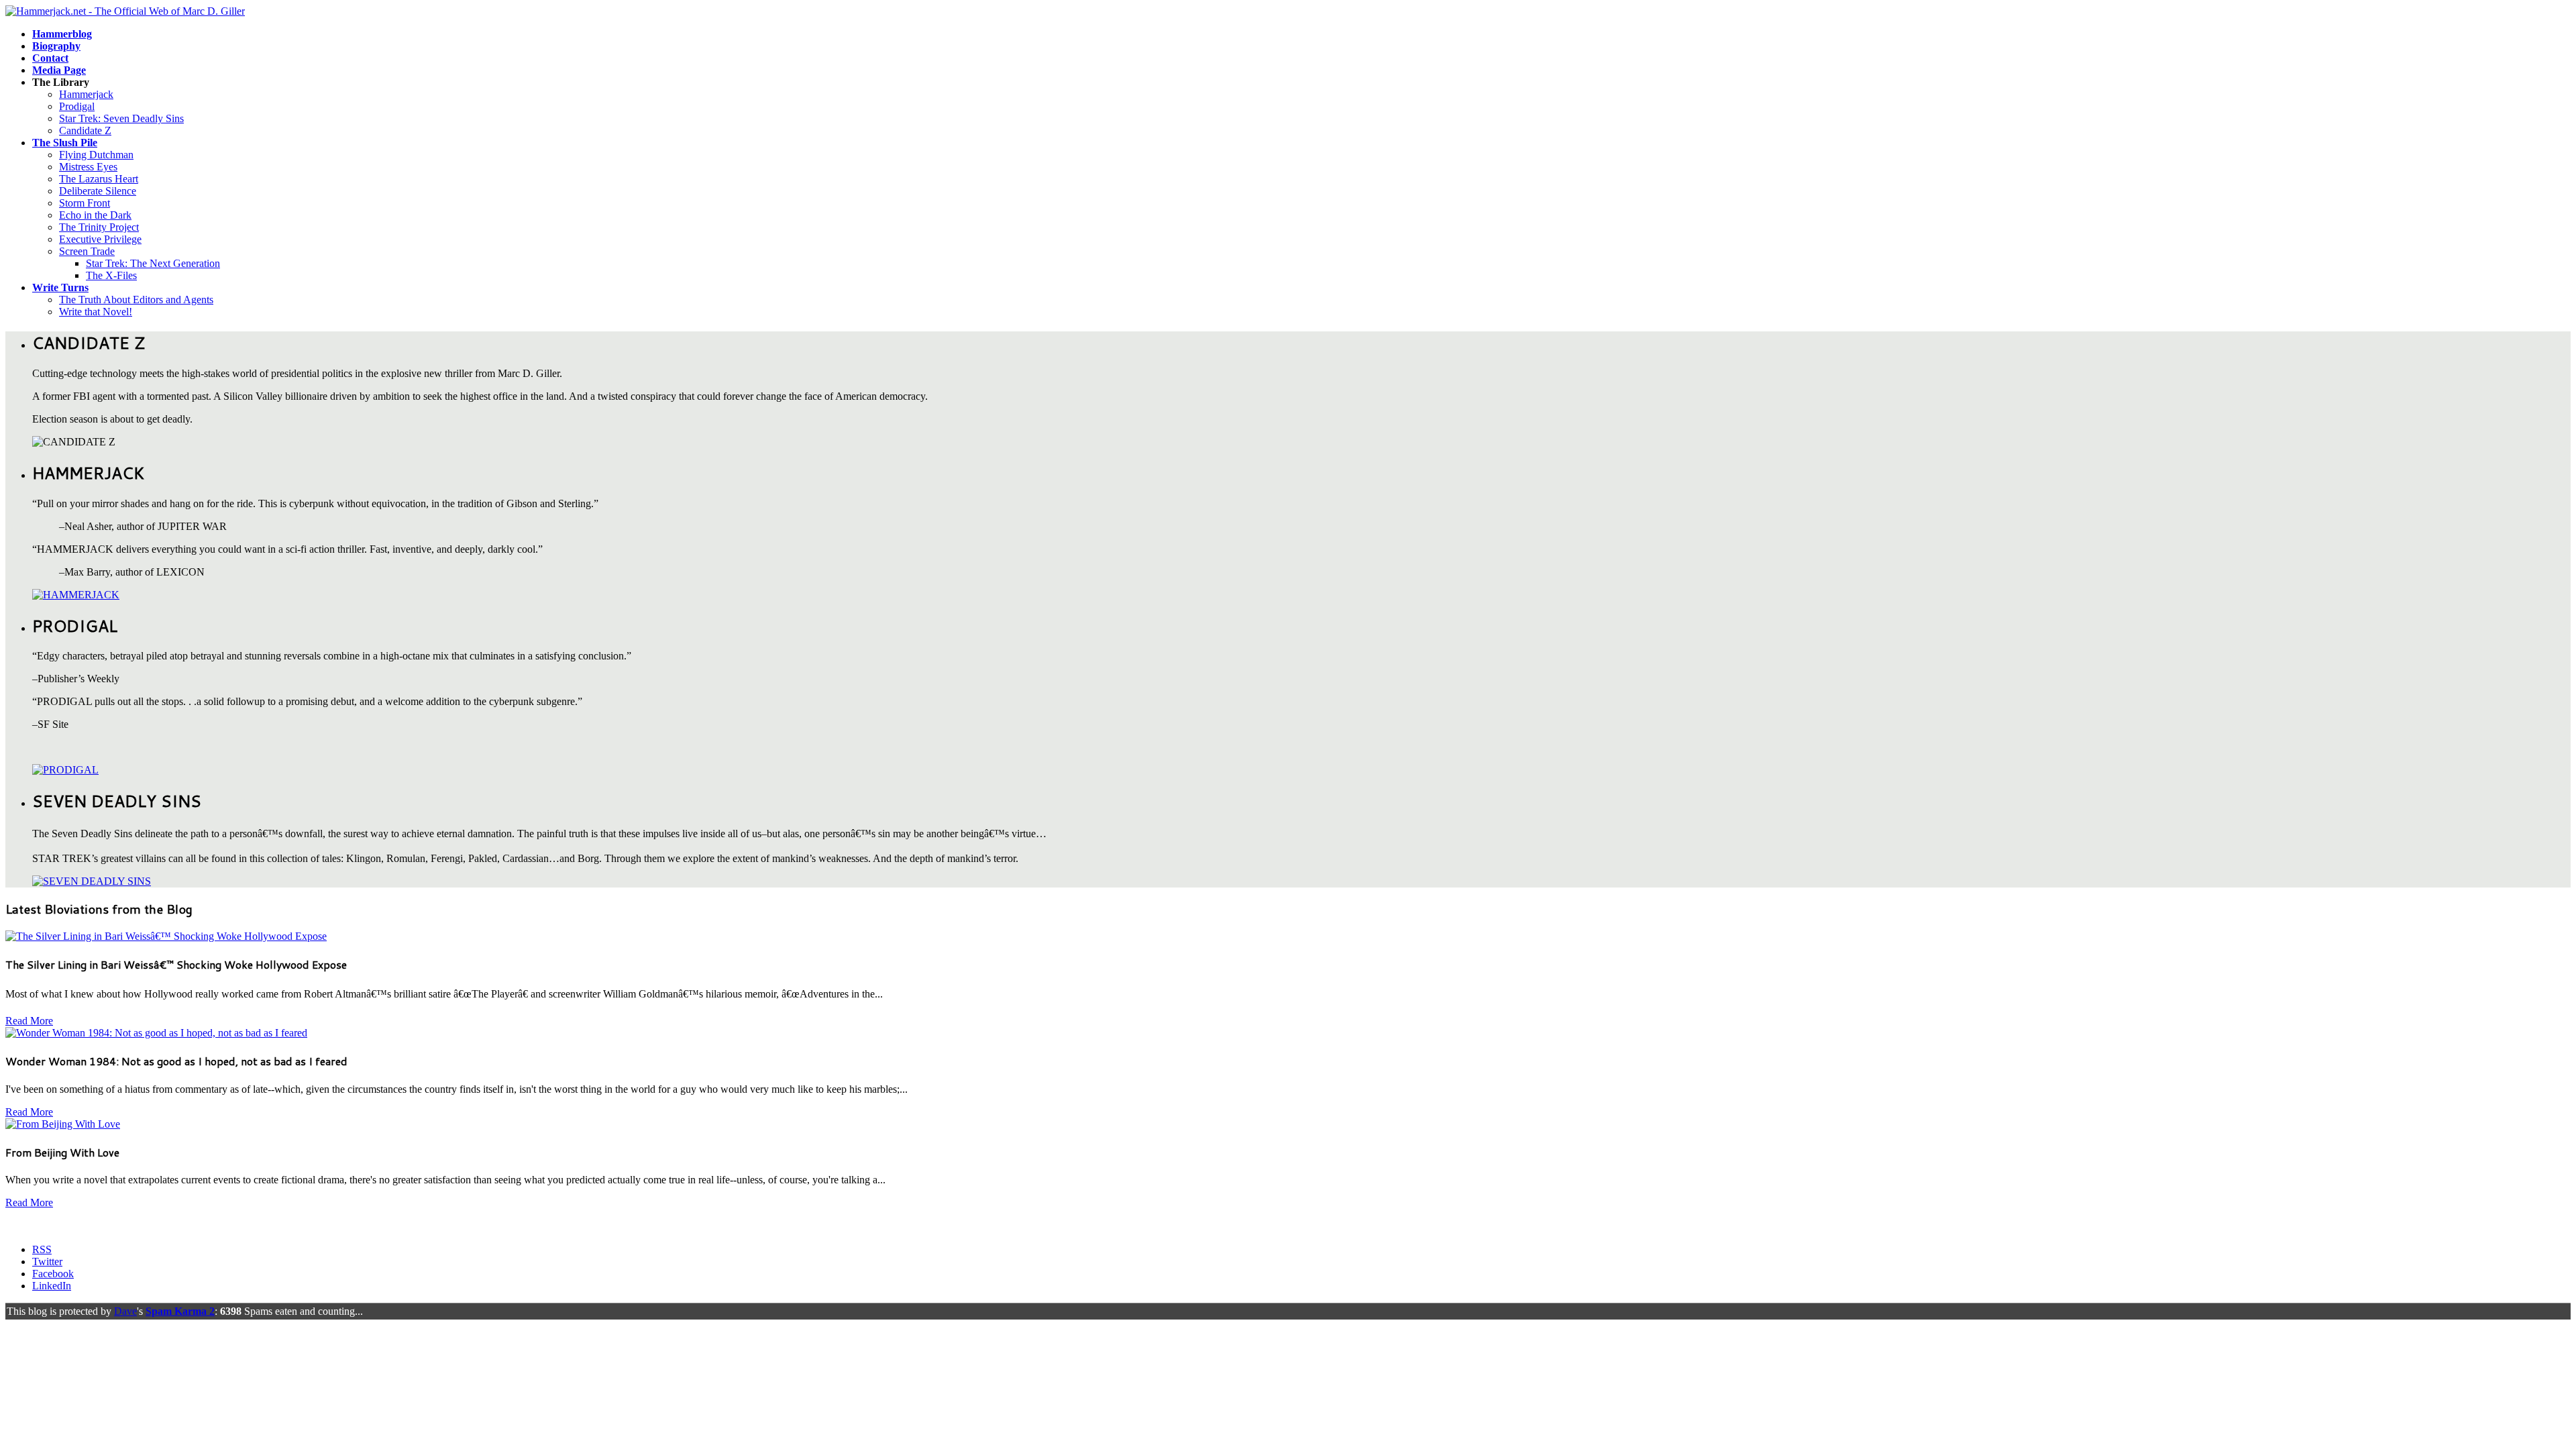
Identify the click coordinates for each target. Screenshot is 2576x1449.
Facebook (53, 1274)
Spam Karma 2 (180, 1311)
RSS (42, 1249)
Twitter (47, 1262)
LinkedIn (52, 1286)
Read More (29, 1021)
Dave (125, 1311)
